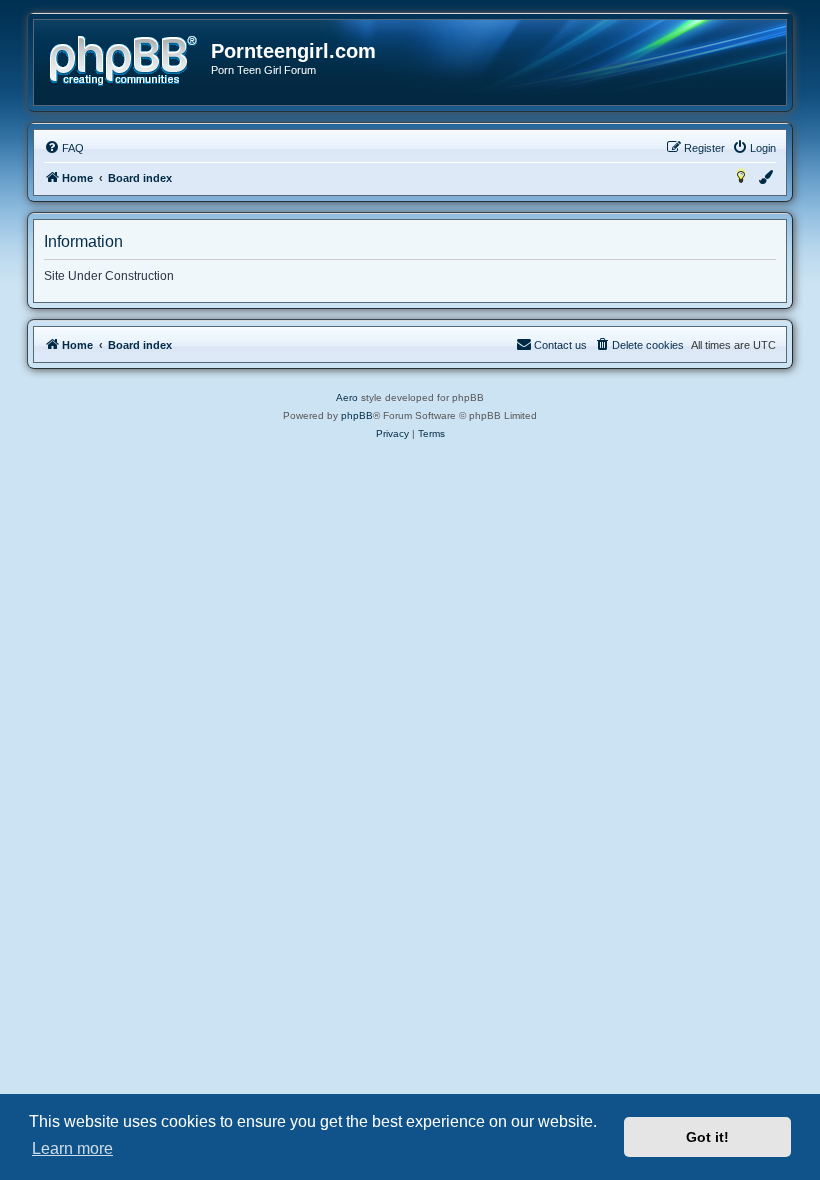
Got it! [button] (707, 1137)
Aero (347, 397)
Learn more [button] (72, 1148)
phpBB (357, 415)
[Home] (123, 61)
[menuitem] (64, 148)
